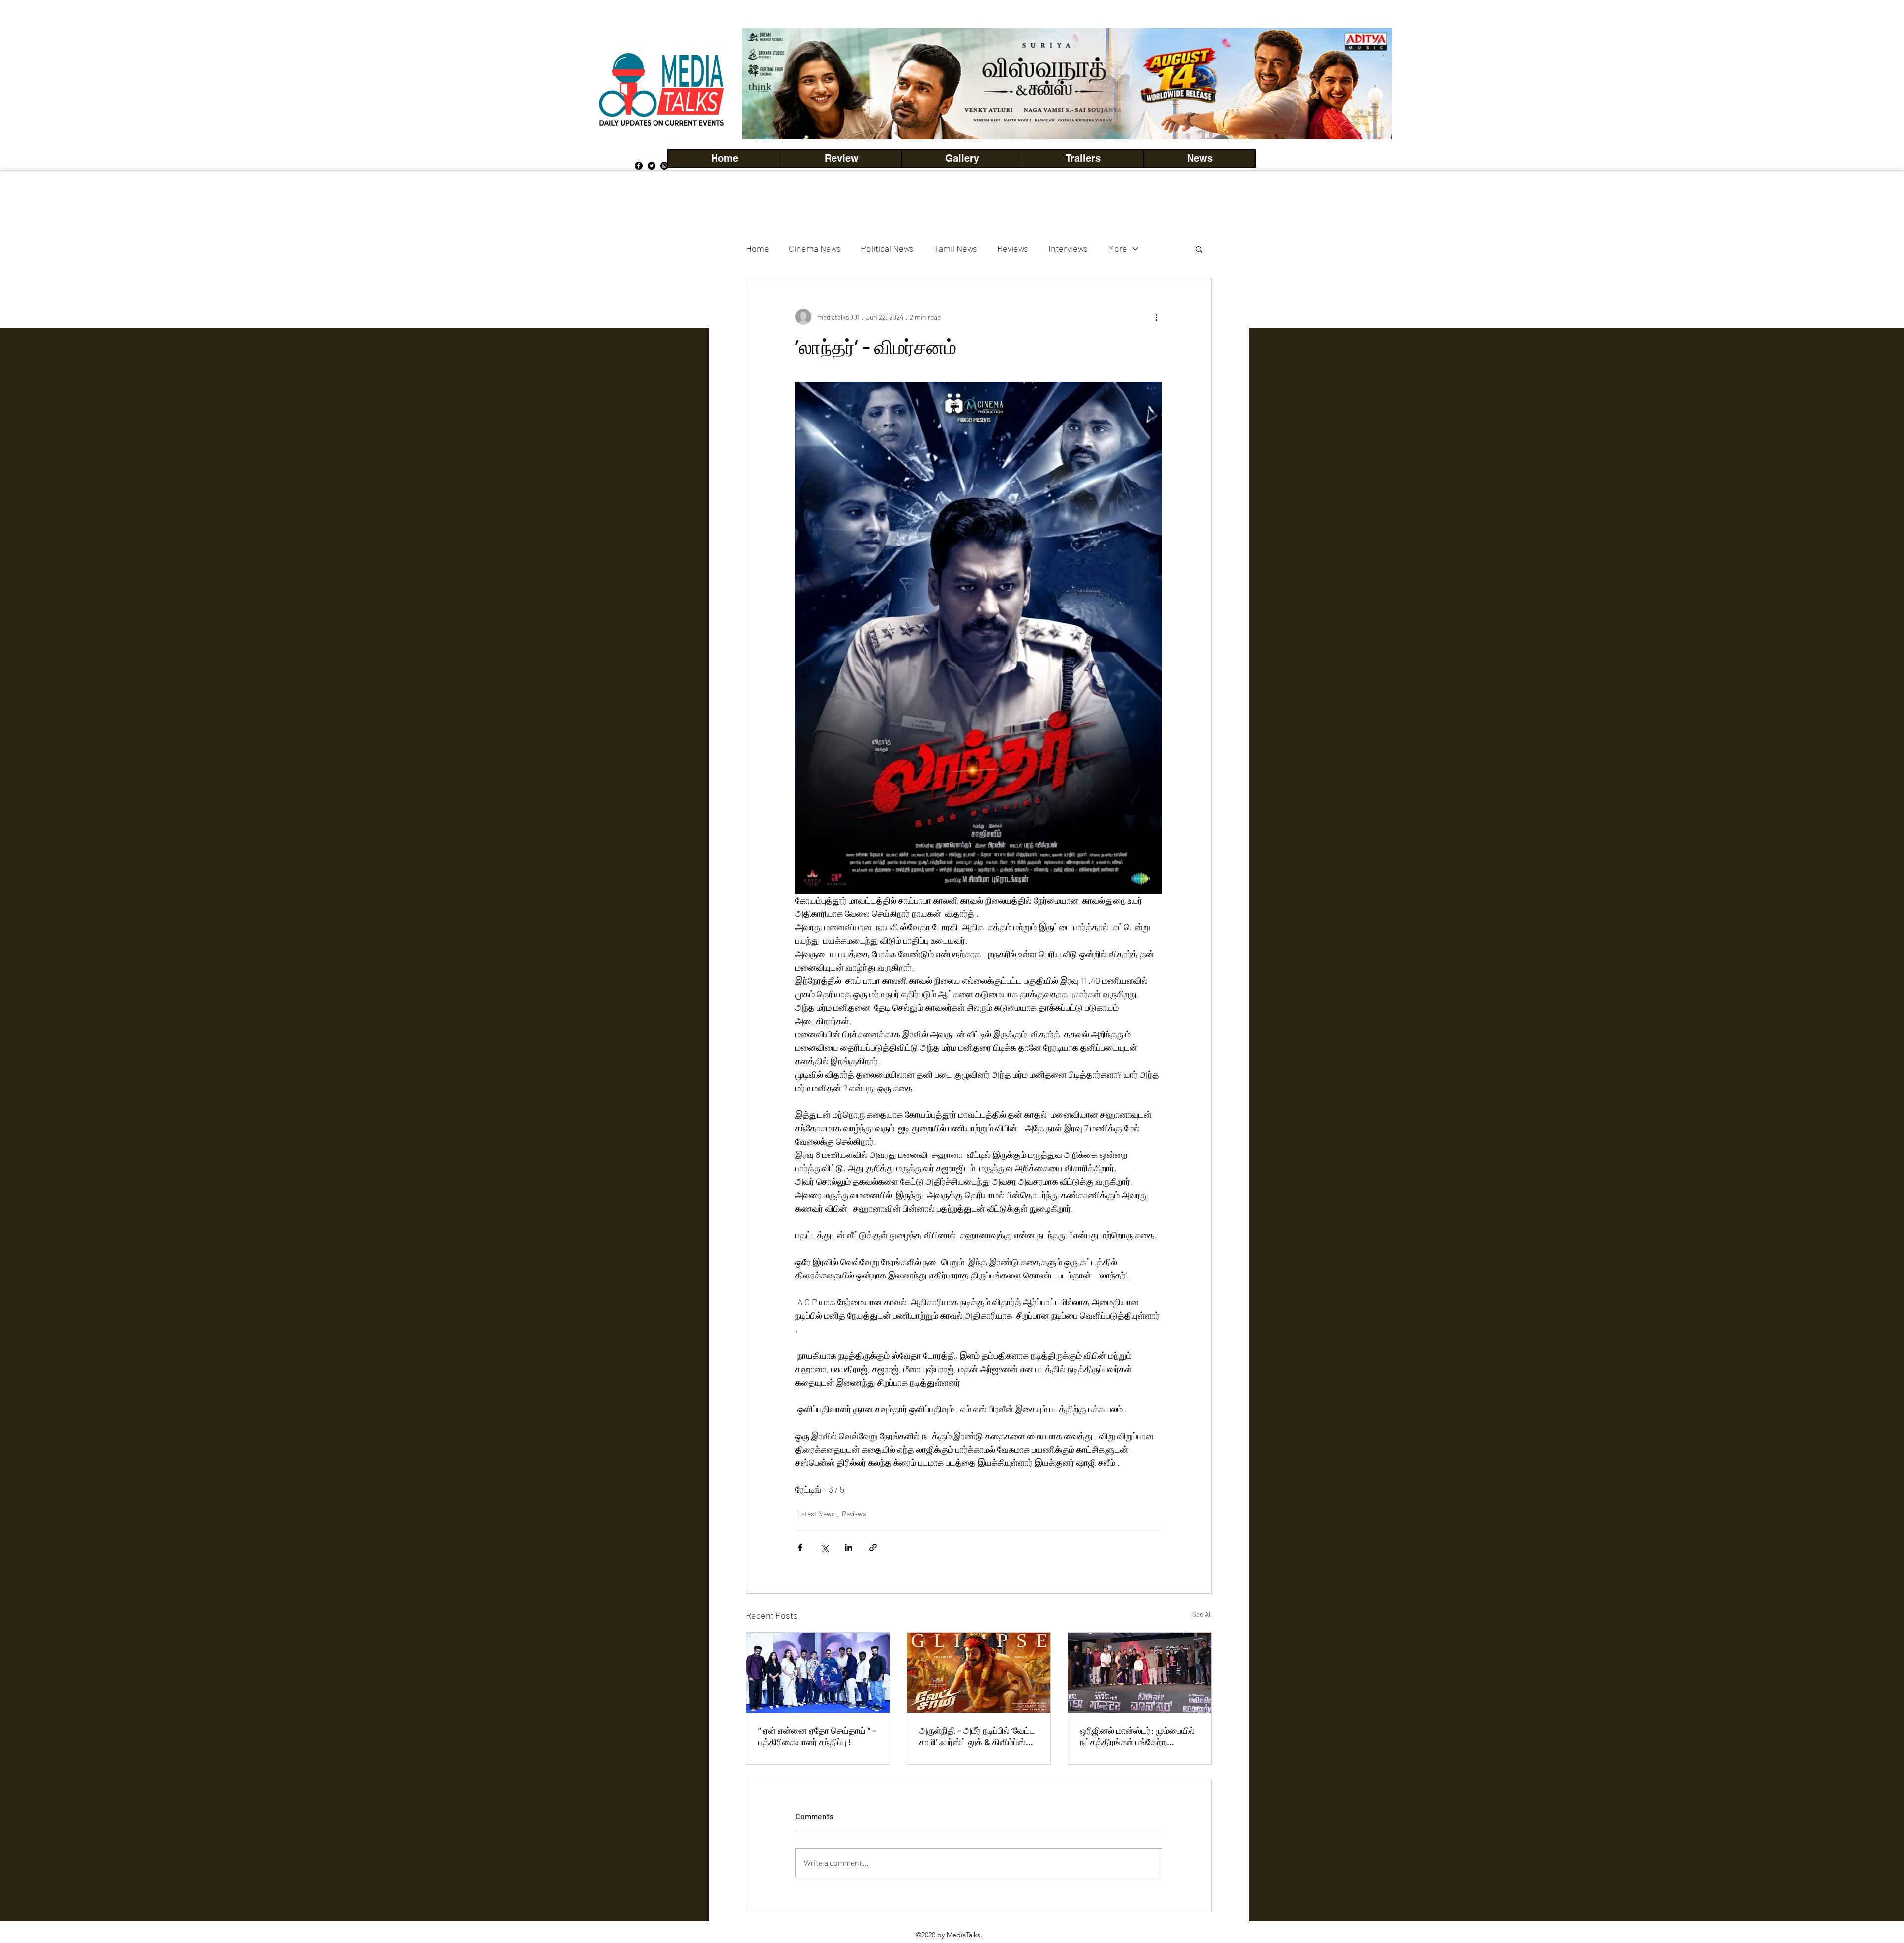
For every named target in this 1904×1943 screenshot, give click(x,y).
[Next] (1368, 84)
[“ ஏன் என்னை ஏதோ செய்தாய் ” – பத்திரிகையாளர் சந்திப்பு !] (818, 1673)
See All (1202, 1614)
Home (757, 248)
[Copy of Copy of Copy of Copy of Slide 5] (1067, 117)
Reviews (1013, 248)
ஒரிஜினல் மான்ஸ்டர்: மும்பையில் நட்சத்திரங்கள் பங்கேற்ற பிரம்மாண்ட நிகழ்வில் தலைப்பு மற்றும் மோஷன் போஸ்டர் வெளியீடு (1137, 1736)
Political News (887, 248)
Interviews (1068, 248)
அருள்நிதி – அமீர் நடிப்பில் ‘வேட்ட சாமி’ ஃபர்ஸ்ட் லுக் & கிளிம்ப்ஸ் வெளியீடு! (977, 1736)
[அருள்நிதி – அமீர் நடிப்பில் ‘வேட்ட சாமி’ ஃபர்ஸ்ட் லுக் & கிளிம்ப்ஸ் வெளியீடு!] (979, 1673)
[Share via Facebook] (800, 1548)
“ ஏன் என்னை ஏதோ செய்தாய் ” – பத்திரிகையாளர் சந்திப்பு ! (817, 1736)
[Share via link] (873, 1548)
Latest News (816, 1513)
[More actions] (1156, 317)
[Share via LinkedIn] (849, 1548)
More (1117, 248)
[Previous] (766, 84)
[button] (962, 158)
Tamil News (955, 248)
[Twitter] (652, 166)
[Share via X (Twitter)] (824, 1548)
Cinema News (815, 248)
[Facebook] (639, 166)
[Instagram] (664, 166)
